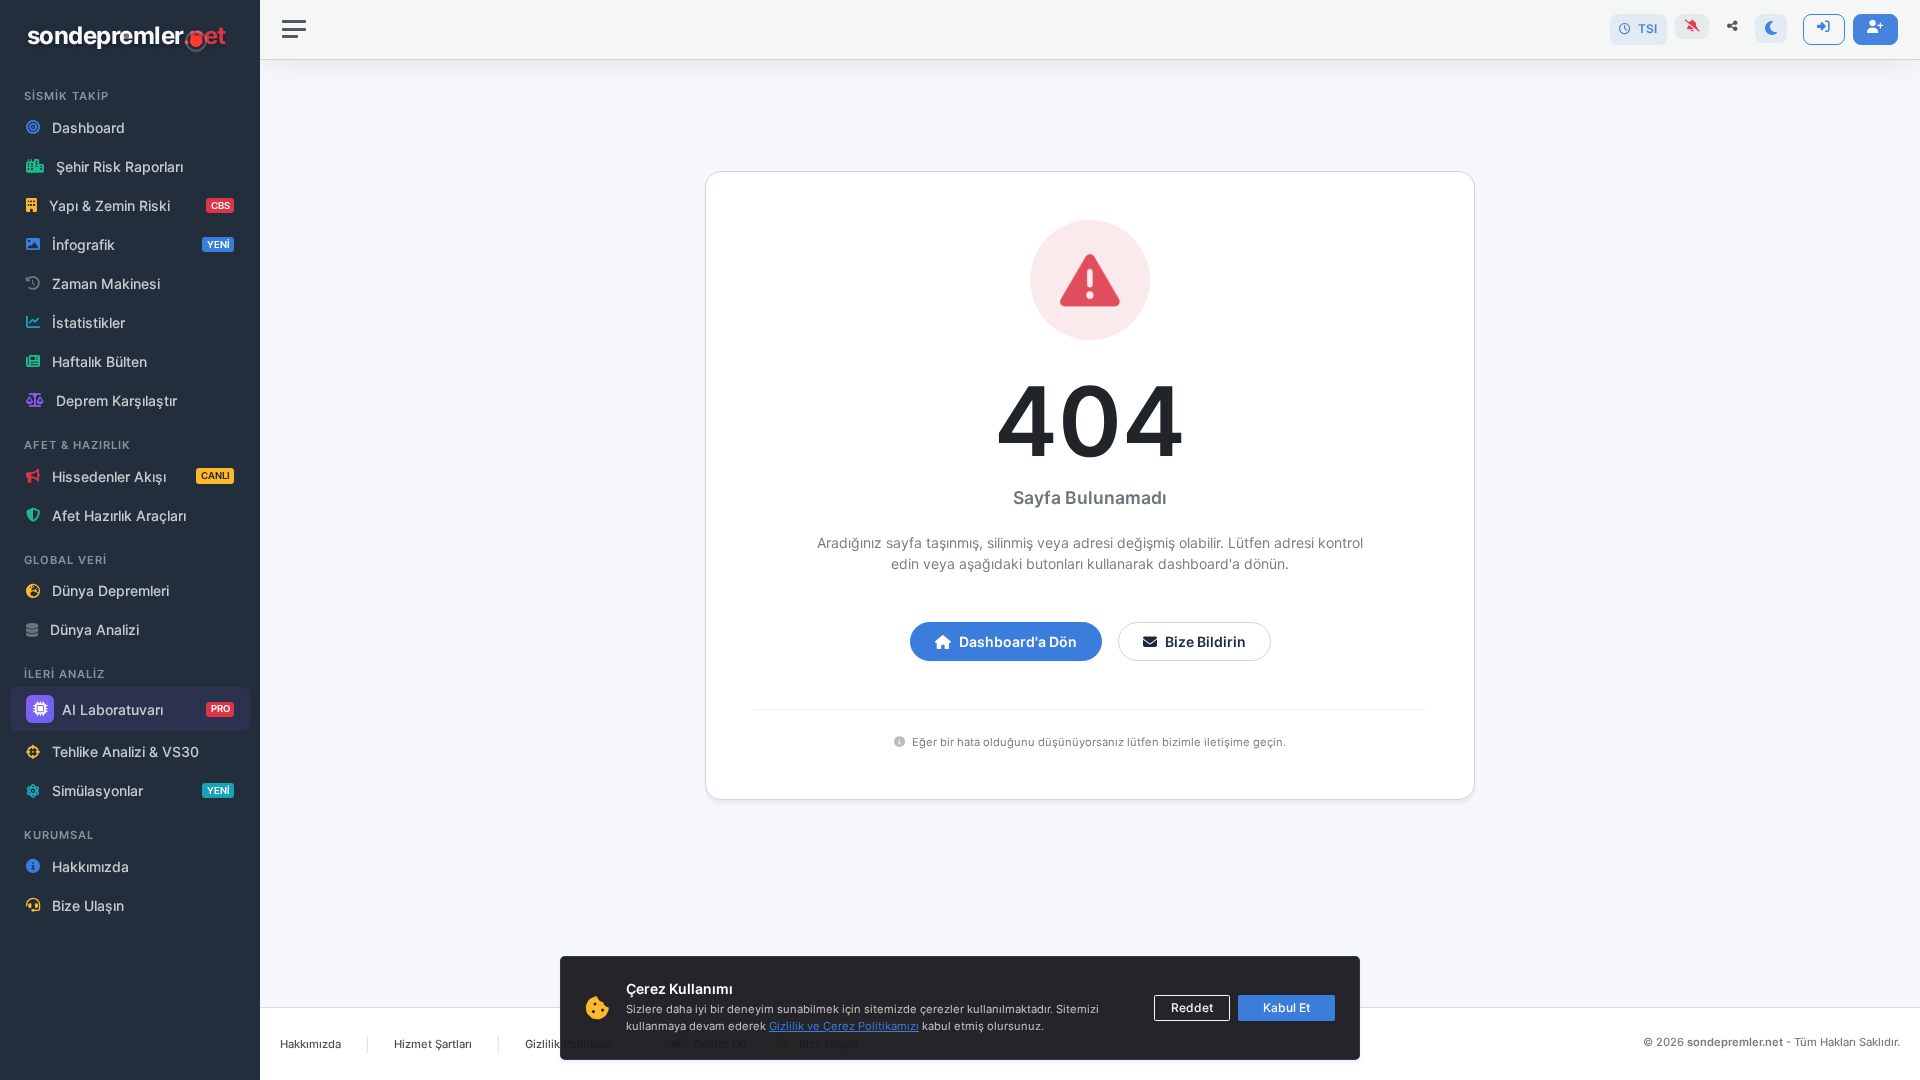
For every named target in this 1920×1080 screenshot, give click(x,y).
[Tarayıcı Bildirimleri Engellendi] (1692, 26)
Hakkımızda (310, 1044)
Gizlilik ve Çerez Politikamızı (844, 1026)
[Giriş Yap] (1824, 29)
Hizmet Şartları (433, 1044)
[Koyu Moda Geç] (1770, 28)
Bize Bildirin (1205, 641)
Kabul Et (1286, 1007)
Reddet (1192, 1007)
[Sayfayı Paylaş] (1732, 26)
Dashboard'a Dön (1018, 641)
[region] (130, 540)
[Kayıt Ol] (1875, 29)
